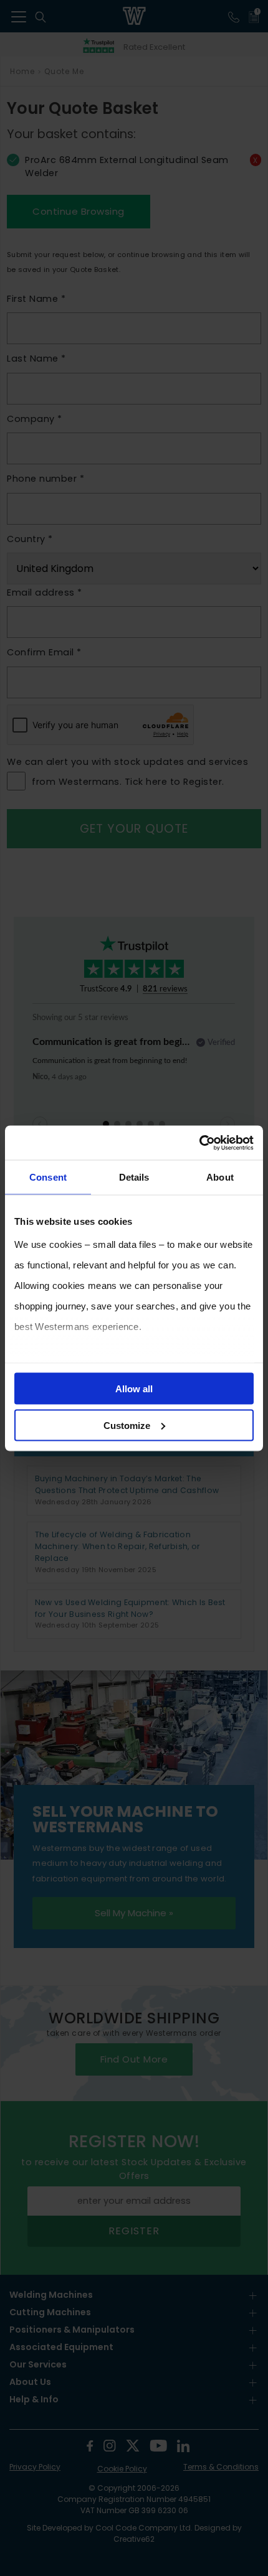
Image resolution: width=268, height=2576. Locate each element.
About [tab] (220, 1177)
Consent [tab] (48, 1177)
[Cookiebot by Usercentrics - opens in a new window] (199, 1143)
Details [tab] (134, 1177)
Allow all (134, 1389)
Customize (127, 1425)
